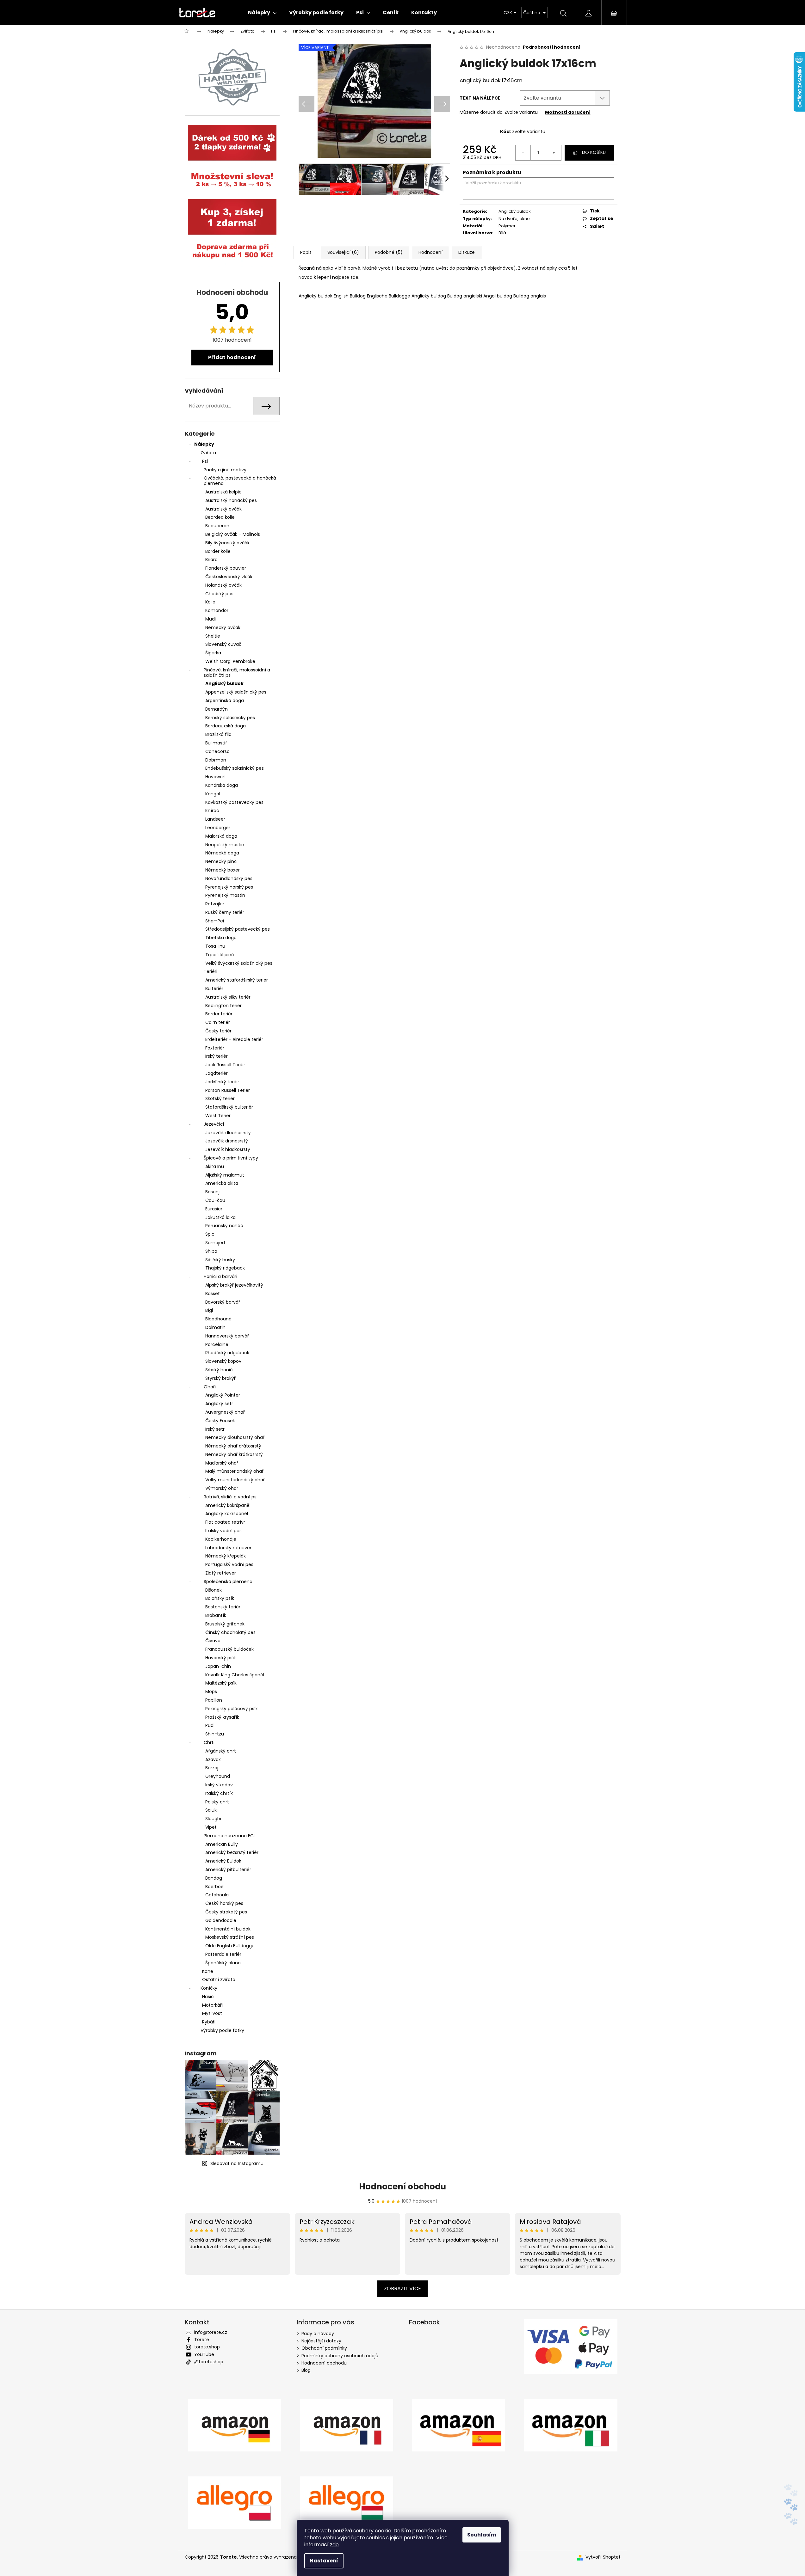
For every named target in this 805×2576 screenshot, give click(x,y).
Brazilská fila (218, 734)
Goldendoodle (221, 1920)
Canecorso (217, 751)
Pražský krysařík (222, 1717)
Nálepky (204, 444)
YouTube (204, 2354)
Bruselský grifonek (225, 1624)
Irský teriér (217, 1056)
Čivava (213, 1641)
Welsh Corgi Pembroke (230, 661)
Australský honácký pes (231, 500)
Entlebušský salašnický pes (235, 768)
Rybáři (209, 2022)
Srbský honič (219, 1370)
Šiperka (213, 653)
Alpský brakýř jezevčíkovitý (234, 1285)
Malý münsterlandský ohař (234, 1471)
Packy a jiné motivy (225, 470)
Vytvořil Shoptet (603, 2557)
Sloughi (213, 1819)
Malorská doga (221, 836)
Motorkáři (212, 2005)
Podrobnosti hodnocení (552, 47)
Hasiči (208, 1997)
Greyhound (218, 1776)
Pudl (210, 1725)
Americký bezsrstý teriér (232, 1852)
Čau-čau (215, 1200)
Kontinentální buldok (228, 1929)
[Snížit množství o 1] (523, 153)
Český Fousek (220, 1421)
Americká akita (222, 1183)
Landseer (215, 819)
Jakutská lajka (220, 1217)
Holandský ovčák (223, 585)
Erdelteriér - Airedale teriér (234, 1039)
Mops (211, 1692)
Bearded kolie (220, 517)
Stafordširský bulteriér (229, 1107)
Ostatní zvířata (219, 1979)
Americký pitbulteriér (228, 1869)
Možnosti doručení (568, 112)
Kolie (210, 602)
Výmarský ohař (222, 1488)
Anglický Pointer (223, 1395)
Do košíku (594, 152)
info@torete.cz (211, 2332)
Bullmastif (216, 743)
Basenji (213, 1192)
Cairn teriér (218, 1022)
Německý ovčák (223, 627)
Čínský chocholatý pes (230, 1632)
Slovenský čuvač (223, 644)
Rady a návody (318, 2334)
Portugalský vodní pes (229, 1564)
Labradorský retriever (228, 1548)
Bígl (209, 1310)
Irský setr (215, 1429)
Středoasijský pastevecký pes (238, 929)
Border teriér (219, 1014)
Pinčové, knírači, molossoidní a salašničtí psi (237, 673)
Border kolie (218, 551)
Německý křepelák (226, 1556)
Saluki (211, 1810)
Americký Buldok (223, 1861)
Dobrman (216, 760)
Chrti (209, 1742)
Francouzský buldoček (229, 1649)
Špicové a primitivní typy (231, 1158)
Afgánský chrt (221, 1751)
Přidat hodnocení (232, 357)
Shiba (211, 1251)
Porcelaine (217, 1344)
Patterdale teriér (223, 1954)
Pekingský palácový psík (232, 1709)
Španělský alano (223, 1963)
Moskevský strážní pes (230, 1937)
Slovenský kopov (223, 1361)
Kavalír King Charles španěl (235, 1675)
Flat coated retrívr (225, 1522)
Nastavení (324, 2561)
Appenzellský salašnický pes (236, 692)
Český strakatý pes (226, 1912)
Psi (205, 461)
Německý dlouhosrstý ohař (235, 1437)
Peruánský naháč (224, 1226)
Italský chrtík (219, 1793)
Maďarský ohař (222, 1463)
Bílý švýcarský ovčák (227, 543)
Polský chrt (217, 1802)
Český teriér (218, 1031)
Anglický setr (219, 1404)
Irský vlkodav (219, 1785)
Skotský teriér (220, 1098)
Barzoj (212, 1768)
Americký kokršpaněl (228, 1505)
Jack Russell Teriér (225, 1065)
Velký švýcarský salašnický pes (239, 963)
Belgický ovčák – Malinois (233, 534)
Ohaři (210, 1387)
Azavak (213, 1759)
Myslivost (212, 2013)
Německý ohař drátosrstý (233, 1446)
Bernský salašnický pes (230, 718)
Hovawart (216, 777)
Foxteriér (215, 1048)
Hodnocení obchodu (403, 2187)
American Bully (222, 1844)
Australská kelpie (223, 492)
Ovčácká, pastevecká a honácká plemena (240, 481)
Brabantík (216, 1615)
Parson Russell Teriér (228, 1090)
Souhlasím (482, 2535)
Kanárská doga (222, 785)
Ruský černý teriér (225, 912)
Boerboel (215, 1887)
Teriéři (211, 971)
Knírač (212, 811)
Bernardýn (217, 709)
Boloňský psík (220, 1598)
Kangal (213, 794)
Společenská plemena (228, 1582)
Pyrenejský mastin (225, 895)
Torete (202, 2340)
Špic (210, 1234)
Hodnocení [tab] (430, 252)
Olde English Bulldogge (230, 1946)
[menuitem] (262, 13)
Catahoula (217, 1895)
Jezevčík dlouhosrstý (228, 1133)
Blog (306, 2370)
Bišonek (214, 1590)
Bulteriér (214, 988)
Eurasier (214, 1209)
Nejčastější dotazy (321, 2341)
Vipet (211, 1827)
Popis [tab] (306, 252)
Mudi (211, 619)
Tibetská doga (221, 938)
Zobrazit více (403, 2288)
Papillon (214, 1700)
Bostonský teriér (223, 1607)
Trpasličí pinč (220, 955)
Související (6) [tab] (343, 252)
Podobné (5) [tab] (389, 252)
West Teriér (218, 1116)
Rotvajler (215, 904)
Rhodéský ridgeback (227, 1353)
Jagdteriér (217, 1073)
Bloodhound (218, 1319)
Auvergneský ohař (225, 1412)
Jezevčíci (214, 1124)
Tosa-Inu (215, 946)
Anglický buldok (224, 683)
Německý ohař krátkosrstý (234, 1454)
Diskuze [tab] (467, 252)
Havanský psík (221, 1658)
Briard (211, 560)
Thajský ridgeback (225, 1268)
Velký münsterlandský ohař (235, 1480)
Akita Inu (215, 1166)
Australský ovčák (223, 509)
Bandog (214, 1878)
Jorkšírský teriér (222, 1082)
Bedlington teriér (223, 1006)
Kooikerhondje (221, 1539)
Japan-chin (218, 1666)
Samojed (215, 1243)
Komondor (217, 610)
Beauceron (217, 526)
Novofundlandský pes (229, 878)
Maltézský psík (221, 1683)
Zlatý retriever (221, 1573)
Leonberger (218, 828)
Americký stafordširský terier (237, 980)
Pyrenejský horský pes (229, 887)
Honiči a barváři (220, 1276)
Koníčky (209, 1988)
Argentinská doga (225, 701)
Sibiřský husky (220, 1260)
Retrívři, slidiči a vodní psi (231, 1497)
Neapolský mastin (225, 845)
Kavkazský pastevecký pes (234, 802)
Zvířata (208, 453)
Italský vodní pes (223, 1531)
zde (334, 2545)
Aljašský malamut (225, 1175)
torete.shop (207, 2347)
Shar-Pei (215, 921)
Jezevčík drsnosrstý (227, 1141)
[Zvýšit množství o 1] (554, 153)
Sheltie (213, 636)
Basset (213, 1294)
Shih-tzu (215, 1734)
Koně (208, 1971)
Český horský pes (224, 1903)
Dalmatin (215, 1327)
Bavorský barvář (223, 1302)
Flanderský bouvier (226, 568)
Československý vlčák (229, 577)
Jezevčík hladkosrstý (228, 1149)
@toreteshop (209, 2362)
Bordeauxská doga (226, 726)
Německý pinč (221, 861)
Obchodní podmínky (324, 2348)
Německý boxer (223, 870)
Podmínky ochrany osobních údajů (340, 2356)
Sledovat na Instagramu (237, 2163)
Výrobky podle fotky (222, 2030)
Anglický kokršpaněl (227, 1514)
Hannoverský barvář (227, 1336)
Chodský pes (219, 594)
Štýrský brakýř (220, 1378)
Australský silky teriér (228, 997)
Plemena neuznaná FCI (229, 1836)
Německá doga (222, 853)
